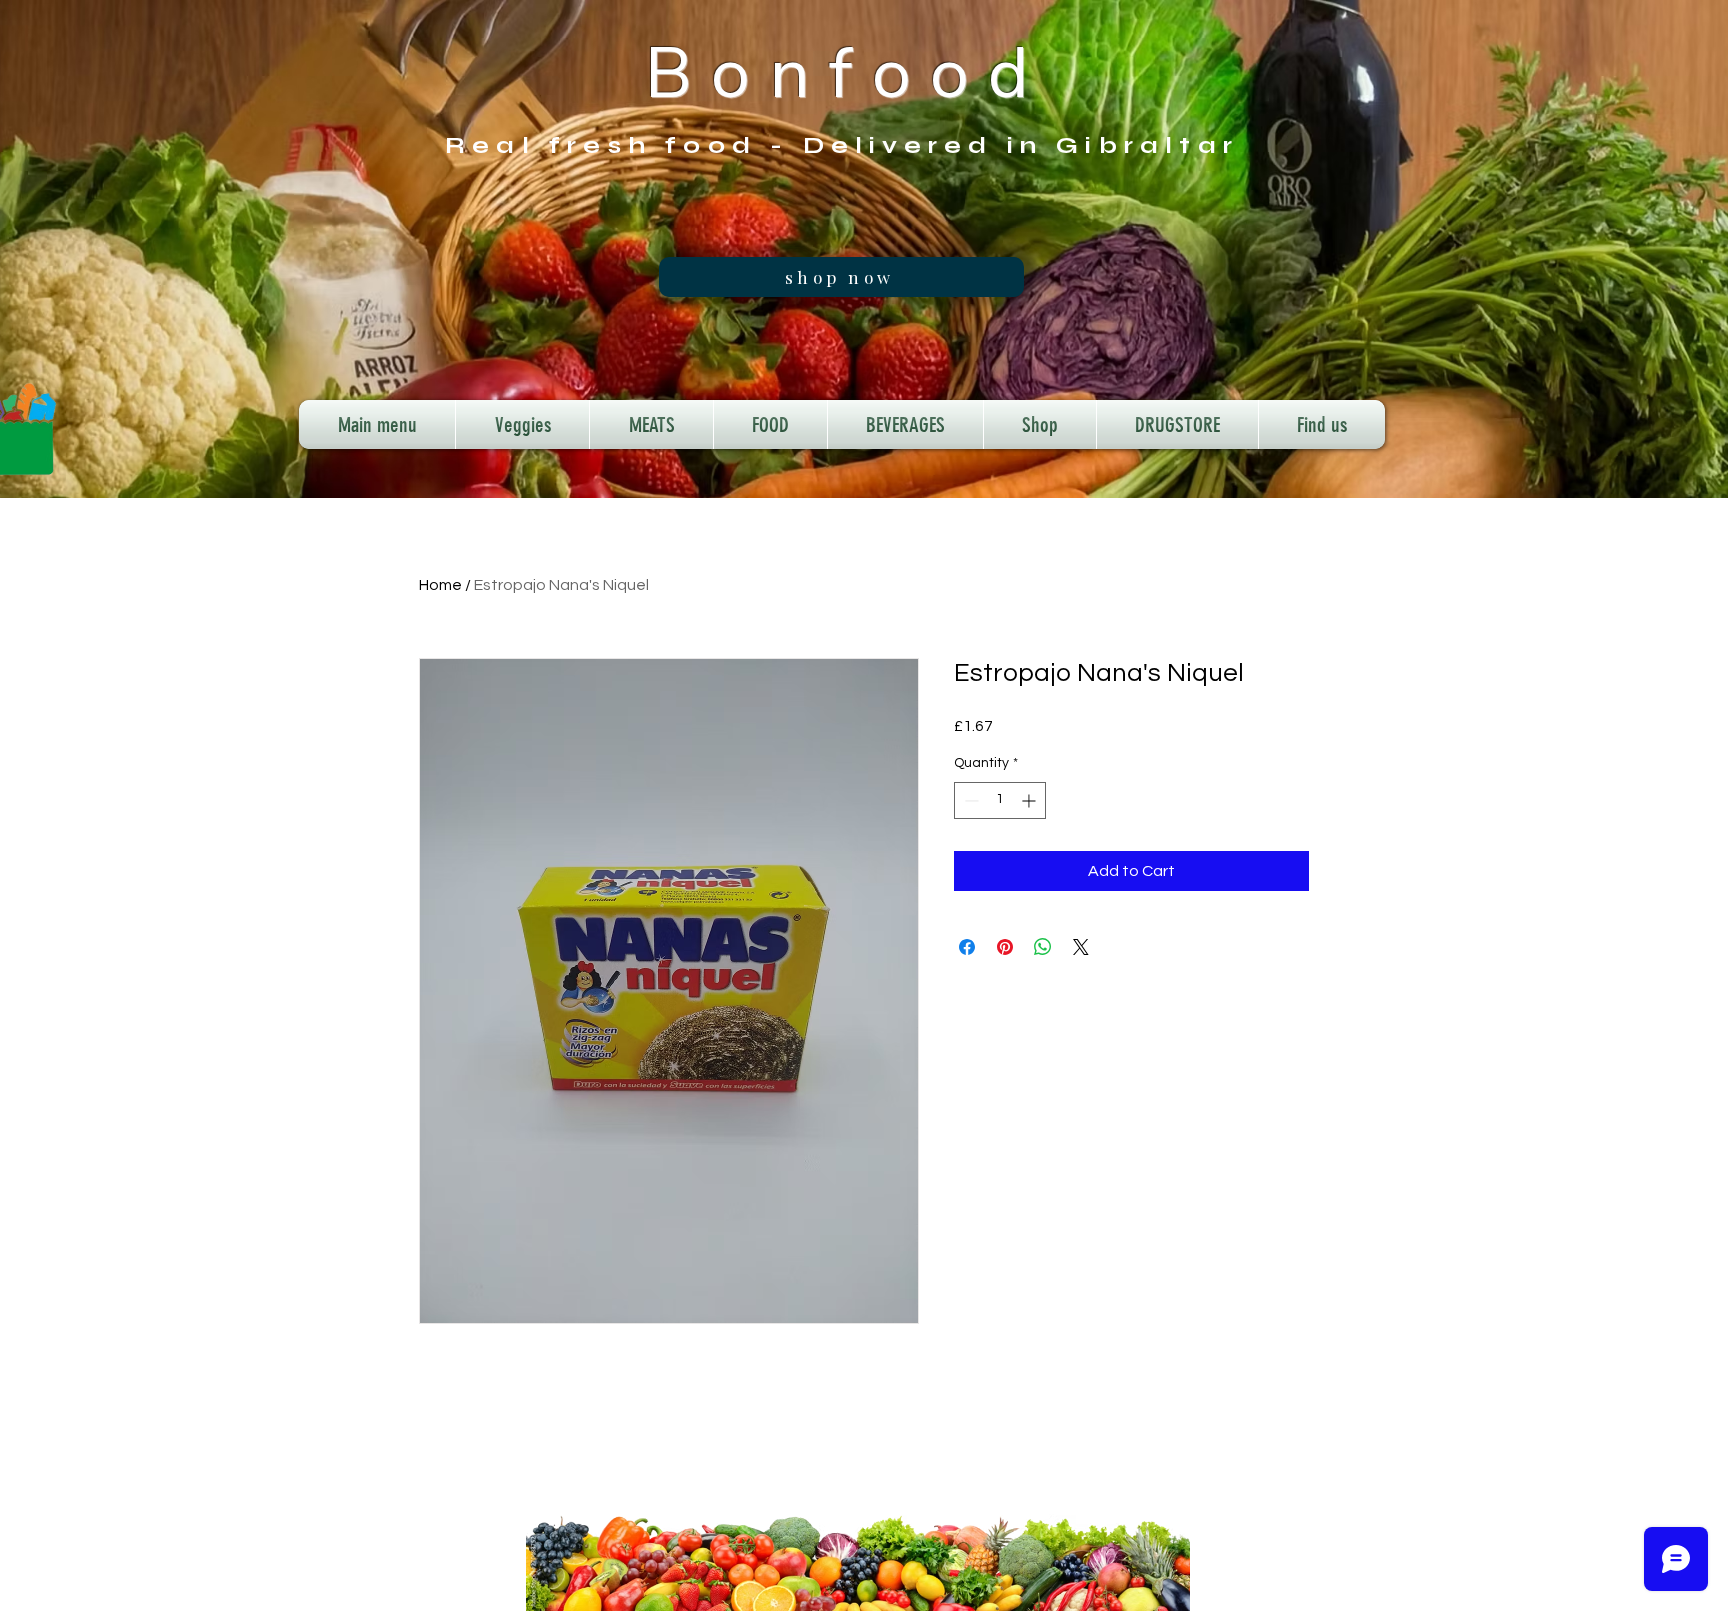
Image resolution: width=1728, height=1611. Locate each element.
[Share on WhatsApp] (1043, 947)
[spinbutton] (1000, 800)
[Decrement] (969, 800)
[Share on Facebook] (967, 947)
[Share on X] (1081, 947)
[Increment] (1030, 800)
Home (440, 585)
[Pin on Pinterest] (1005, 947)
